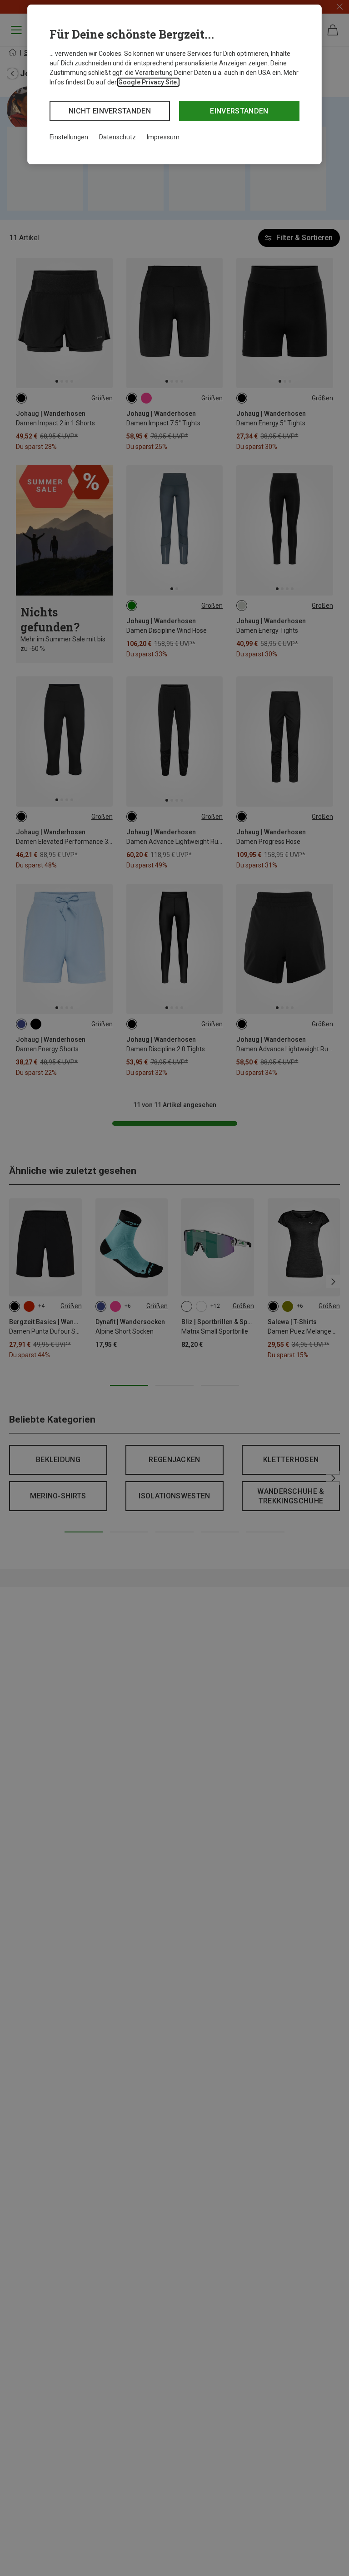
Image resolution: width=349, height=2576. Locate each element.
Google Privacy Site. (148, 82)
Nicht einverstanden (110, 111)
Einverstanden (239, 111)
